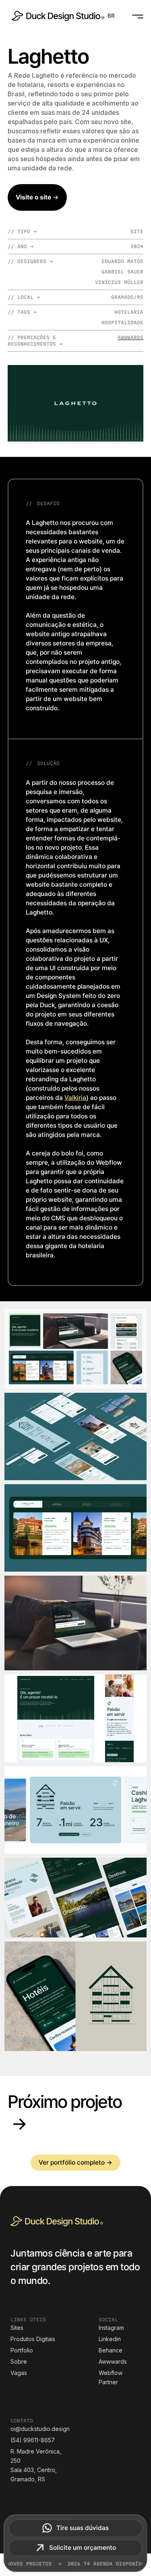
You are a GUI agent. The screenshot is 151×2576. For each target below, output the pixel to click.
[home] (56, 16)
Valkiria (75, 1098)
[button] (111, 16)
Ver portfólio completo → (75, 2162)
